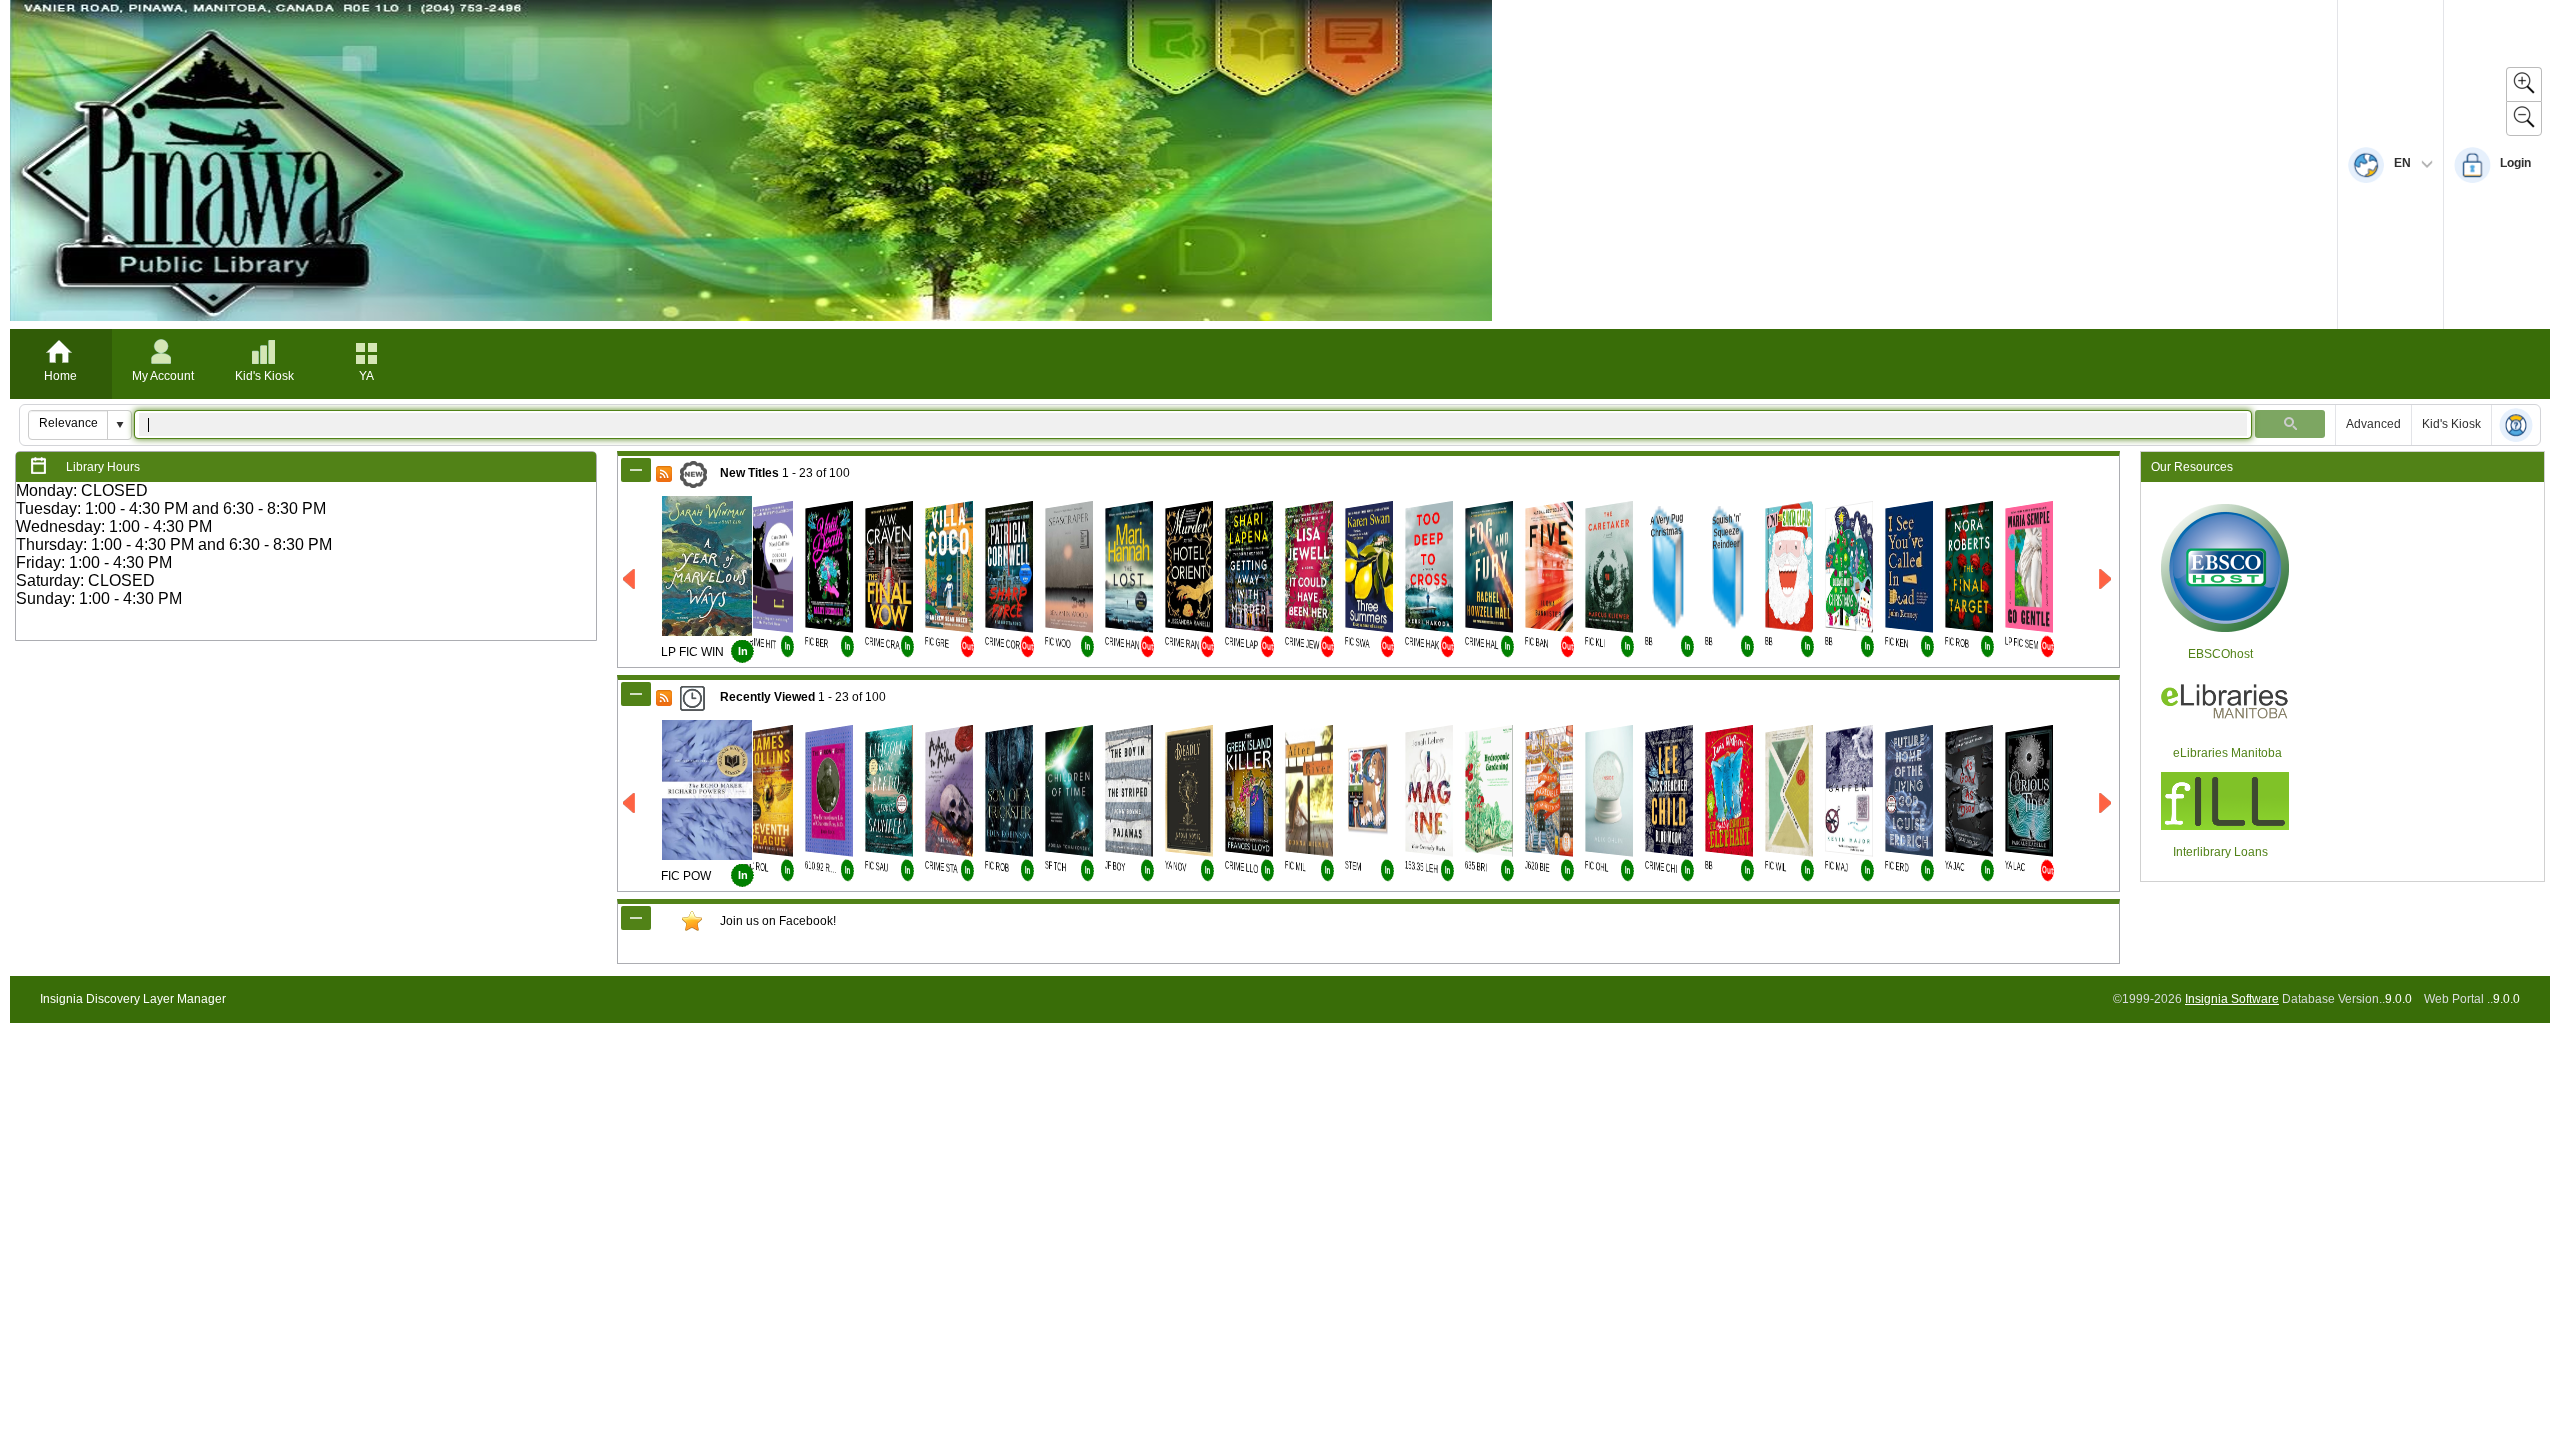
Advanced (2373, 424)
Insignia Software (2232, 999)
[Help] (2516, 426)
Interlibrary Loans (2220, 852)
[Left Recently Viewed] (630, 803)
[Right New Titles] (2106, 579)
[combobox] (68, 423)
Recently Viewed (767, 697)
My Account (163, 376)
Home (60, 376)
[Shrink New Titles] (636, 470)
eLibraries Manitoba (2227, 753)
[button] (119, 425)
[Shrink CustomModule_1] (636, 918)
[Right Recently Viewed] (2106, 803)
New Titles (749, 473)
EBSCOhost (2220, 654)
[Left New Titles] (630, 579)
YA (366, 376)
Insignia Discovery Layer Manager (133, 999)
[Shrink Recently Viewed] (636, 694)
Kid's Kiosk (264, 376)
